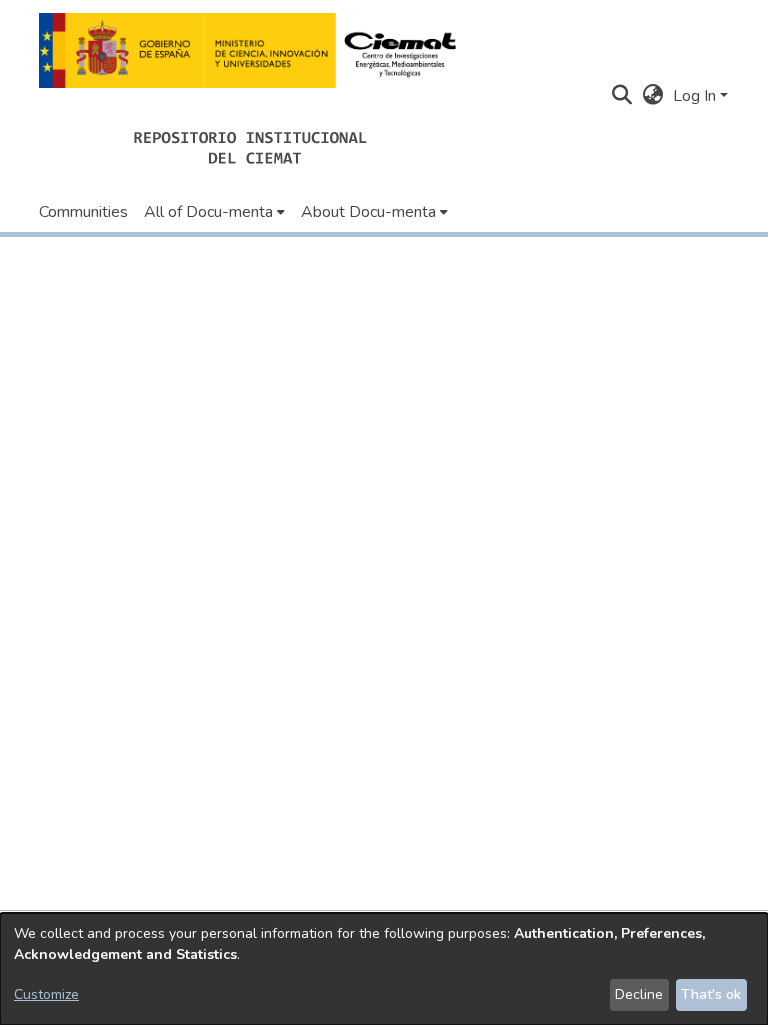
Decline (639, 994)
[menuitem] (214, 212)
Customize (46, 994)
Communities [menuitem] (83, 212)
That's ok (711, 994)
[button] (253, 50)
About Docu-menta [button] (368, 212)
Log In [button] (696, 96)
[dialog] (384, 969)
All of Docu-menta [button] (208, 212)
